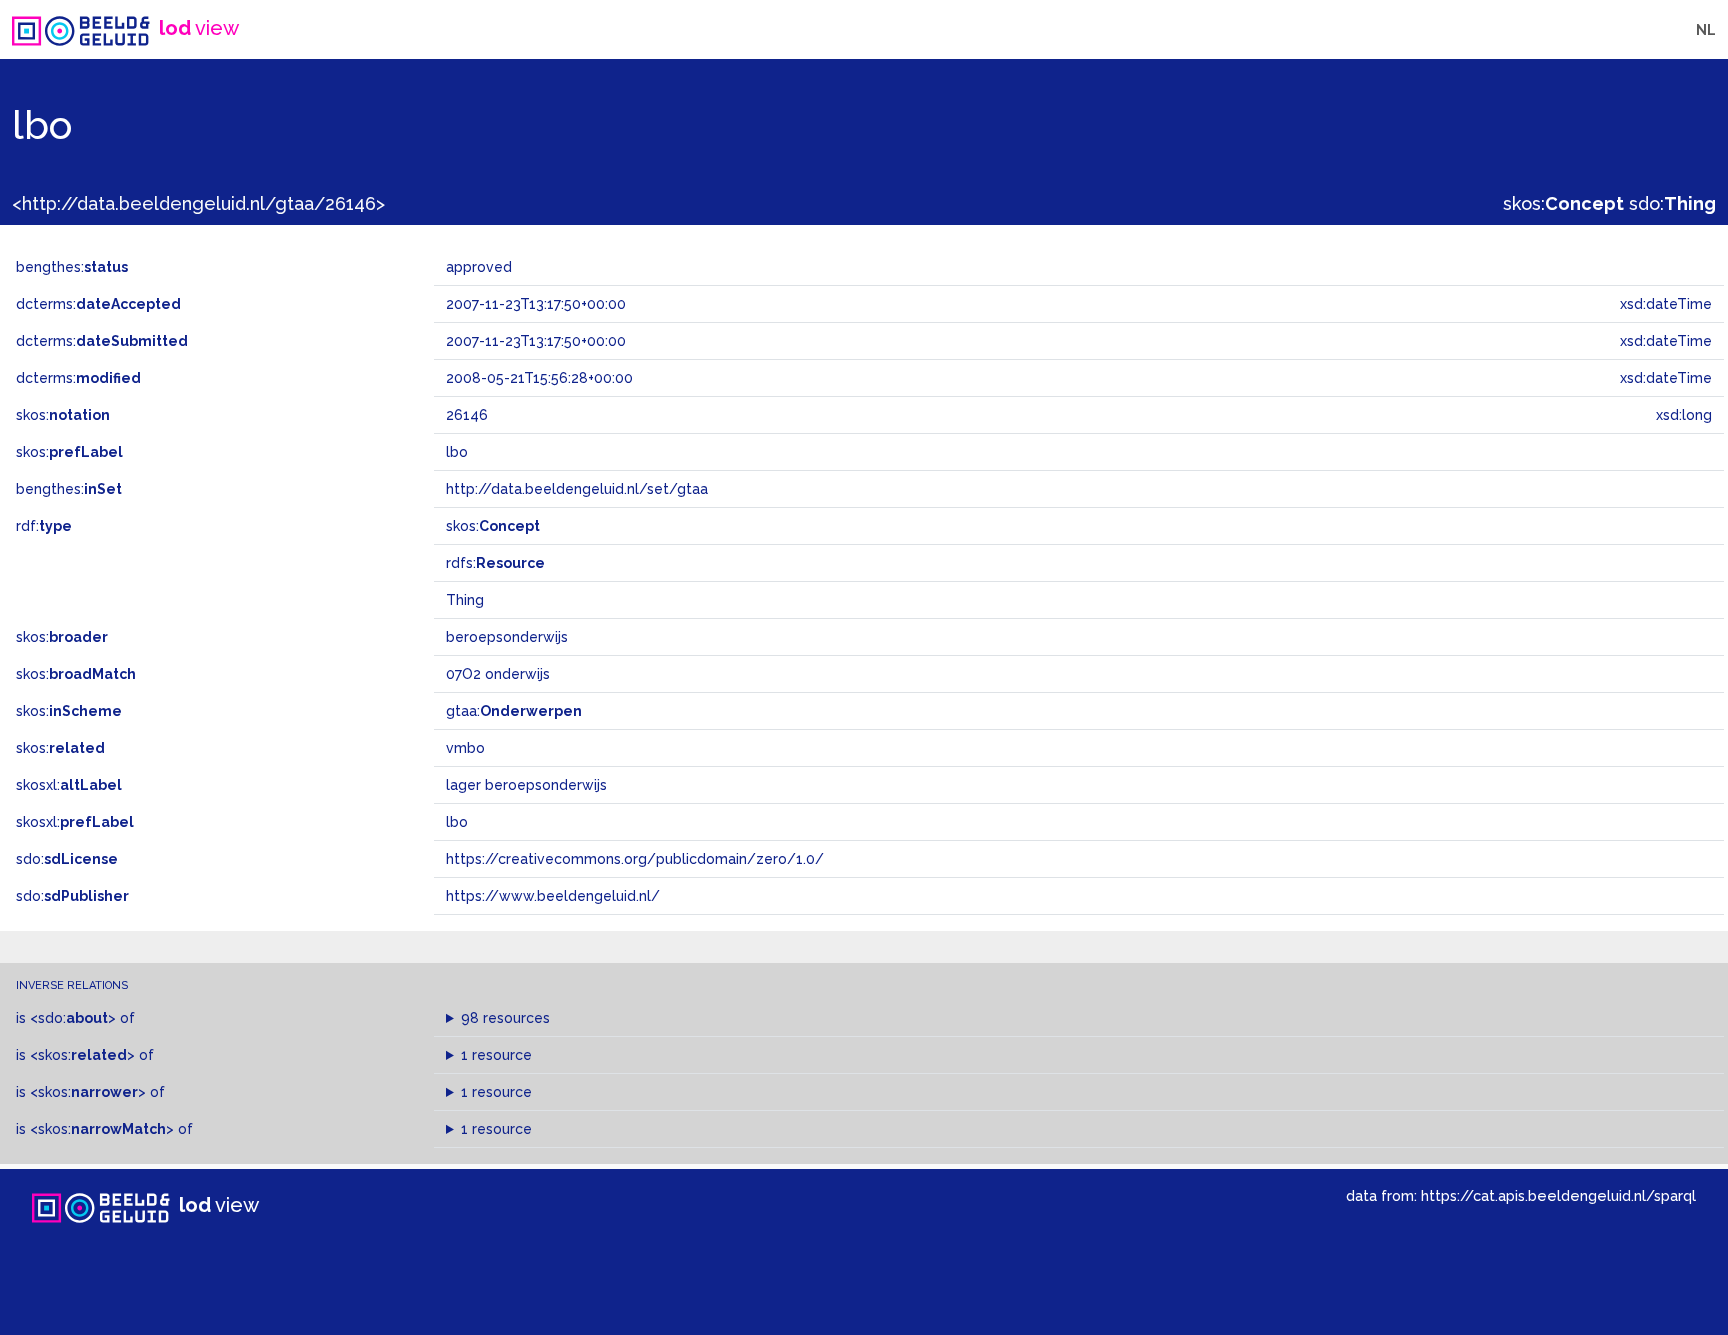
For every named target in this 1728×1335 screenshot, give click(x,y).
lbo (457, 822)
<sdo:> (73, 1018)
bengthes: (72, 267)
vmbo (465, 748)
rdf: (44, 526)
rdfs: (495, 563)
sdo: (1672, 203)
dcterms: (98, 304)
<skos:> (82, 1055)
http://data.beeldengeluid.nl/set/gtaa (577, 489)
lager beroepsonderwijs (526, 785)
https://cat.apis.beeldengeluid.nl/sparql (1558, 1195)
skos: (1563, 203)
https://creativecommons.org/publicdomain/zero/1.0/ (635, 859)
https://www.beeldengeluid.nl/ (553, 896)
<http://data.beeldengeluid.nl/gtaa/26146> (198, 203)
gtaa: (514, 711)
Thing (465, 600)
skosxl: (69, 785)
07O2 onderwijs (498, 674)
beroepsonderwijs (507, 637)
